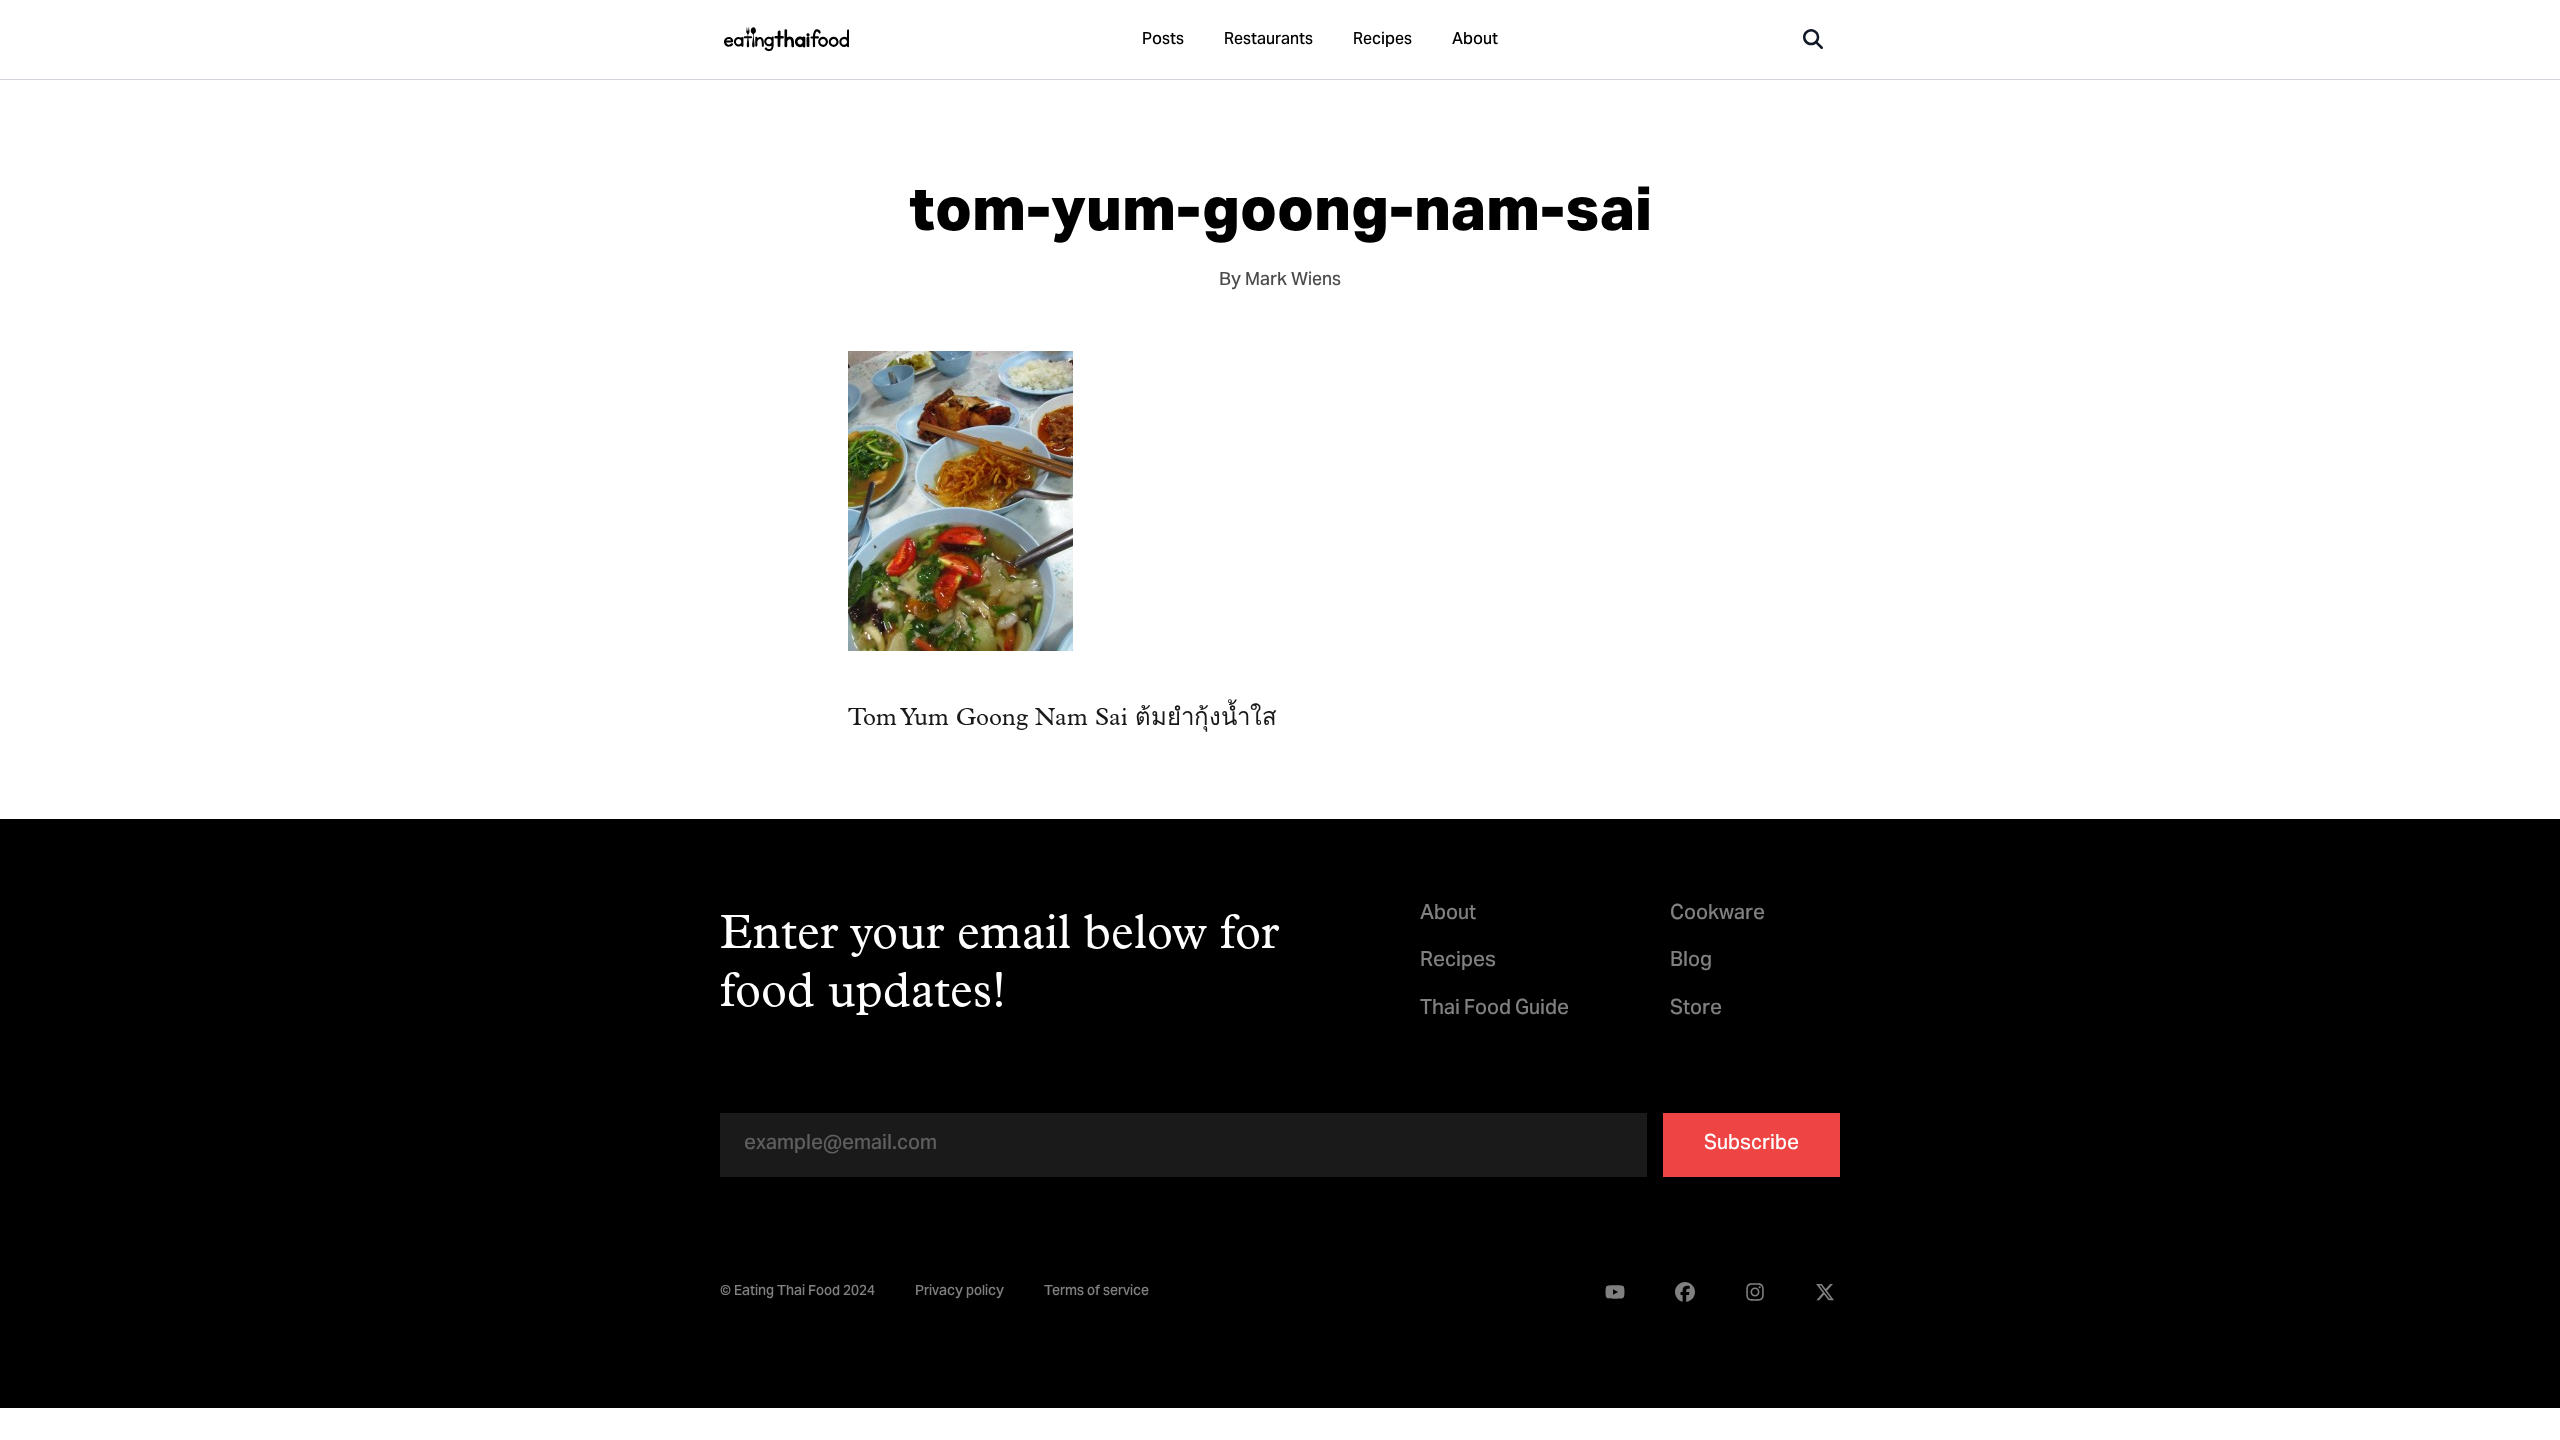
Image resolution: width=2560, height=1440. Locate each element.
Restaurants (1268, 40)
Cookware (1717, 914)
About (1475, 40)
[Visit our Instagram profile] (1755, 1292)
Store (1696, 1009)
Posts (1163, 40)
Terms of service (1096, 1293)
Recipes (1382, 40)
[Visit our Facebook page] (1685, 1292)
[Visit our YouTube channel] (1615, 1292)
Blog (1691, 961)
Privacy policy (959, 1293)
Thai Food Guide (1494, 1009)
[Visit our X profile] (1825, 1292)
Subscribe (1751, 1144)
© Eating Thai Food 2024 (797, 1293)
